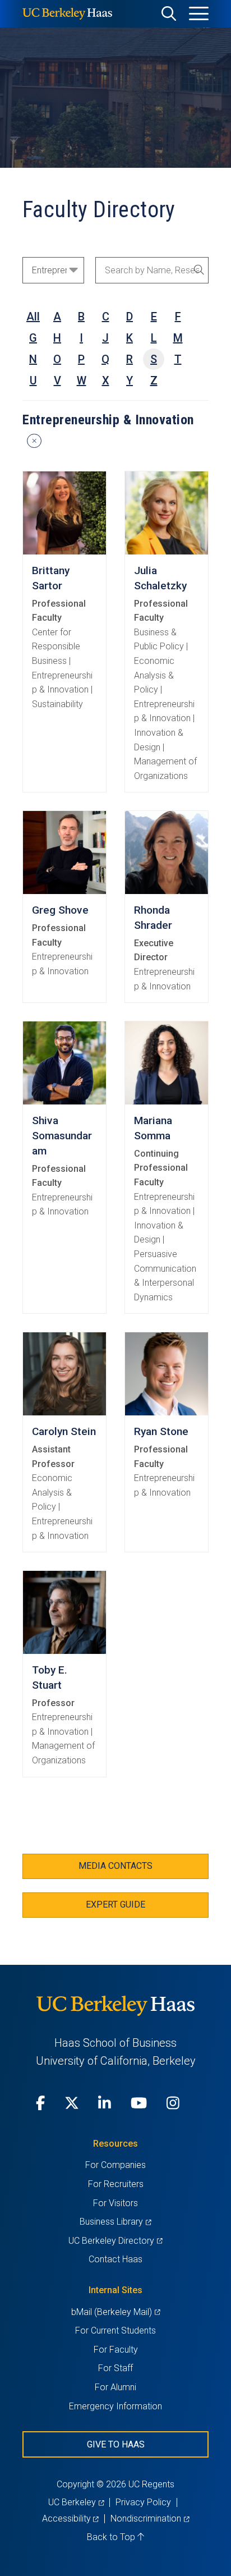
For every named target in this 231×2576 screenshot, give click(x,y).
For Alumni (115, 2387)
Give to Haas (116, 2444)
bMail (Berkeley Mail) (115, 2312)
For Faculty (116, 2350)
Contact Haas (115, 2259)
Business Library (115, 2222)
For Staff (115, 2368)
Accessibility (70, 2518)
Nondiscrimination (150, 2518)
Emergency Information (115, 2406)
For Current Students (115, 2330)
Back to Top (112, 2537)
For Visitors (115, 2203)
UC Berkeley (76, 2502)
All (33, 317)
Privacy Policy (143, 2502)
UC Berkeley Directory (115, 2241)
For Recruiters (116, 2184)
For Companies (115, 2165)
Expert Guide (115, 1905)
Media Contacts (115, 1866)
